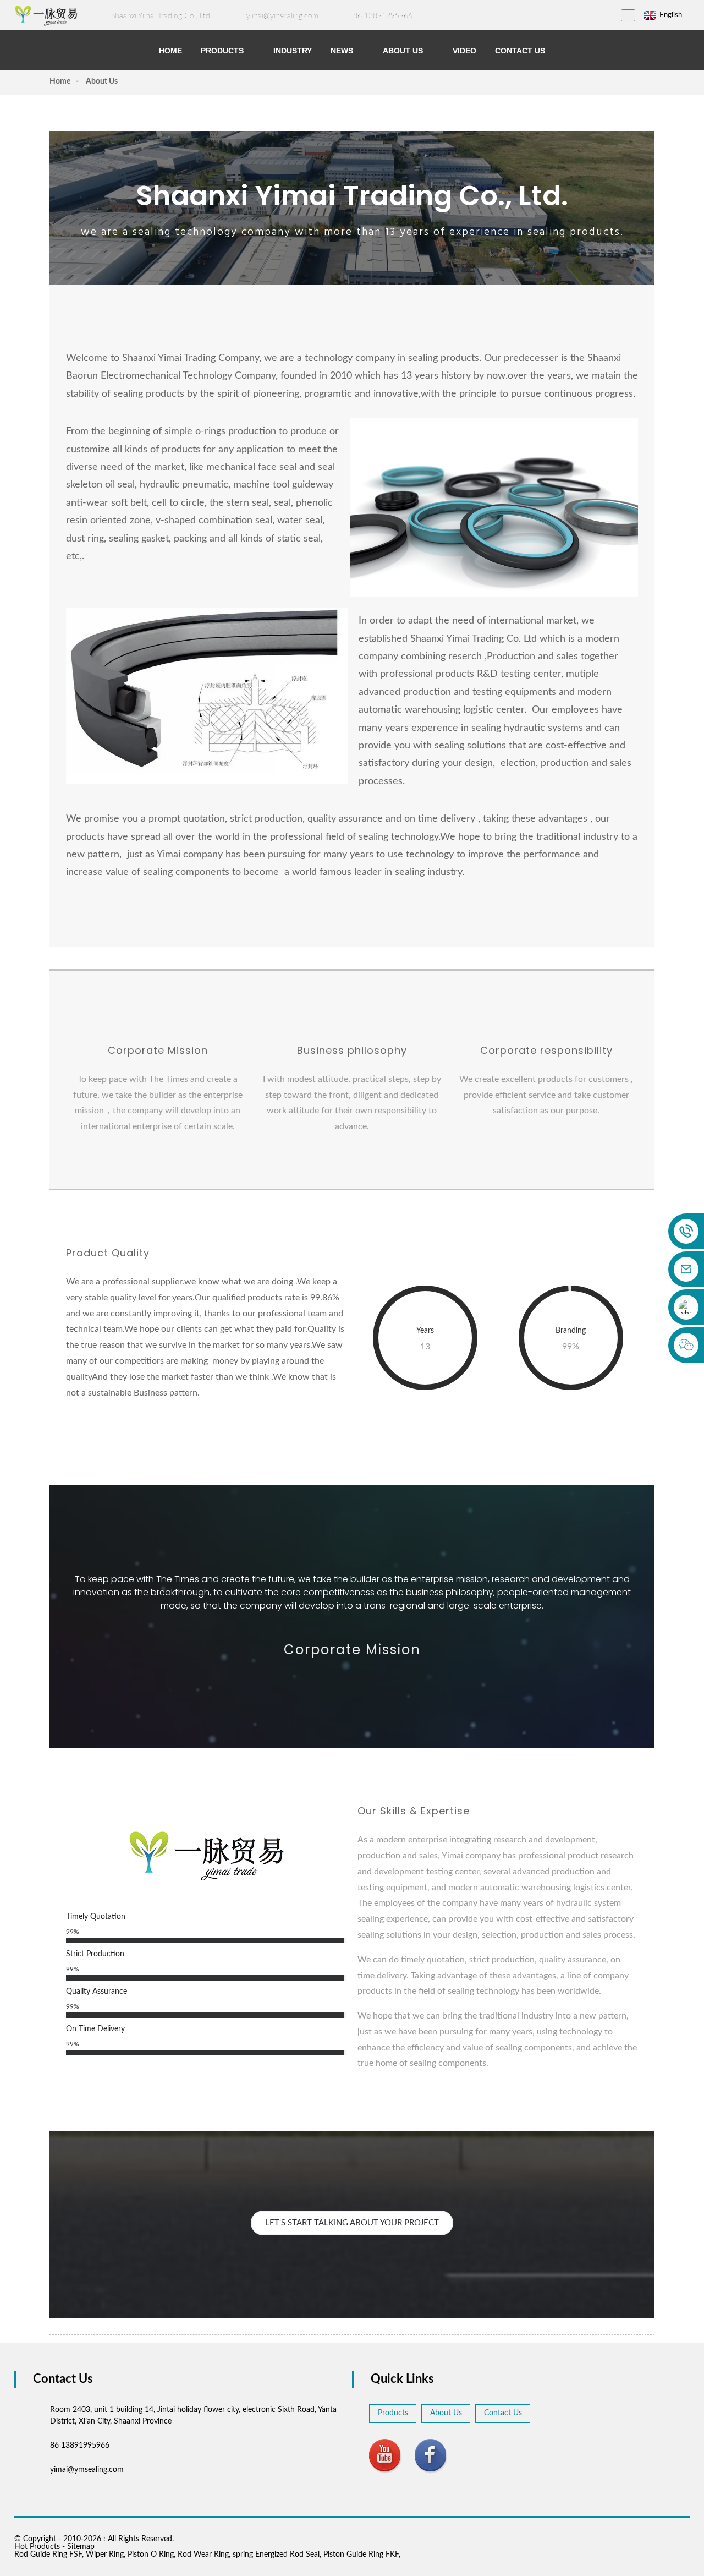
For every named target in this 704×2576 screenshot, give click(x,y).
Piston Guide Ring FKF (361, 2555)
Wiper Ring (105, 2555)
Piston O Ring (151, 2555)
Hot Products (37, 2547)
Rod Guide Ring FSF (48, 2555)
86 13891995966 (383, 16)
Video (464, 51)
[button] (352, 2223)
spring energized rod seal (276, 2555)
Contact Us (520, 51)
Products (222, 51)
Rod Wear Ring (203, 2555)
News (342, 51)
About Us (403, 51)
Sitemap (81, 2547)
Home (170, 51)
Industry (293, 51)
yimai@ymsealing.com (282, 16)
